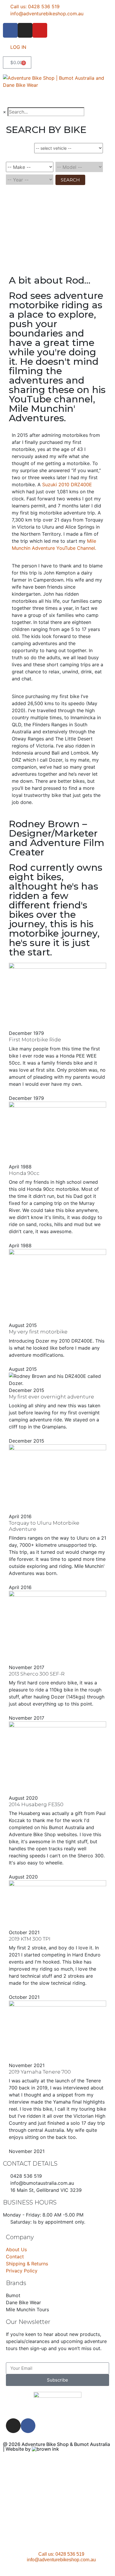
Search (70, 180)
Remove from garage (79, 156)
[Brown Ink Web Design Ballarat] (45, 2449)
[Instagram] (25, 30)
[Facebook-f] (10, 30)
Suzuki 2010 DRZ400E (67, 484)
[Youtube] (40, 30)
